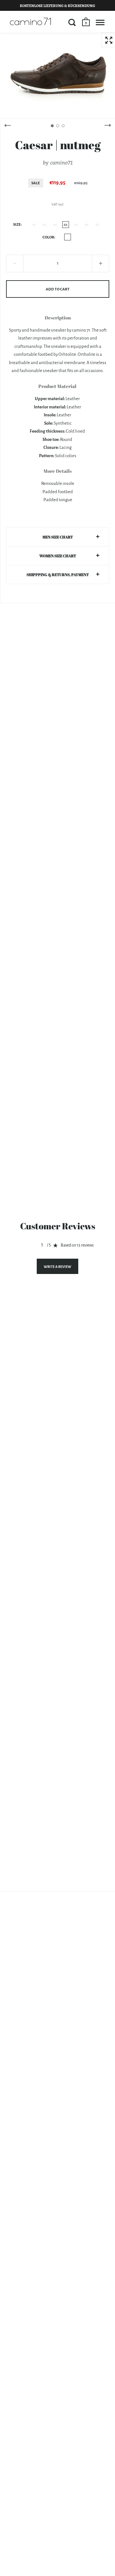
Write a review (57, 1267)
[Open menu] (100, 22)
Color (48, 237)
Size (17, 225)
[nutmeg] (68, 237)
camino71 (61, 162)
